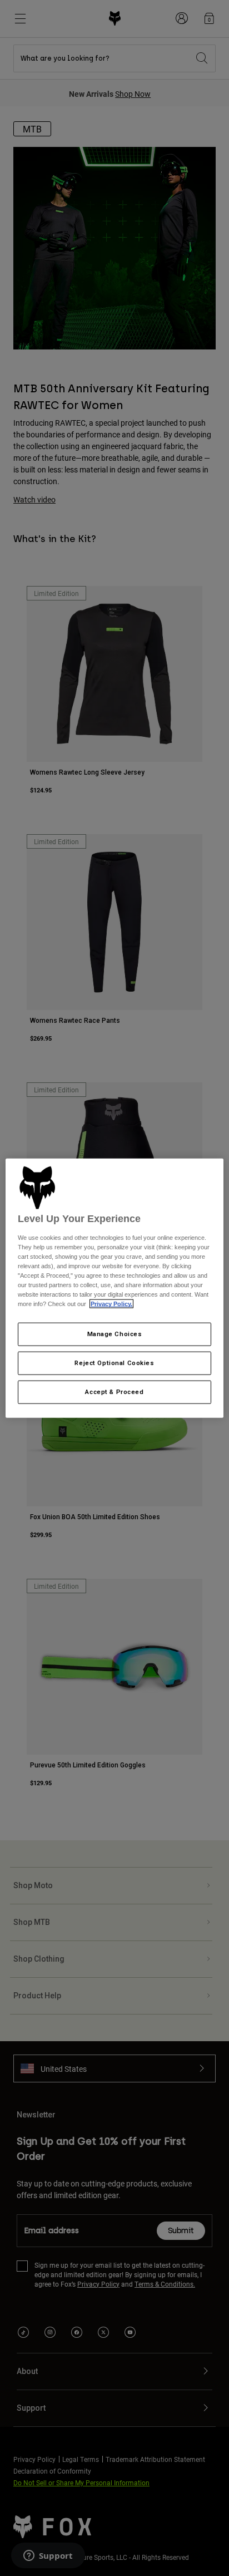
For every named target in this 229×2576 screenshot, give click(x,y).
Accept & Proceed (114, 1392)
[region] (114, 1288)
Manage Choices (115, 1334)
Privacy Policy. (111, 1304)
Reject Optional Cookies (114, 1363)
